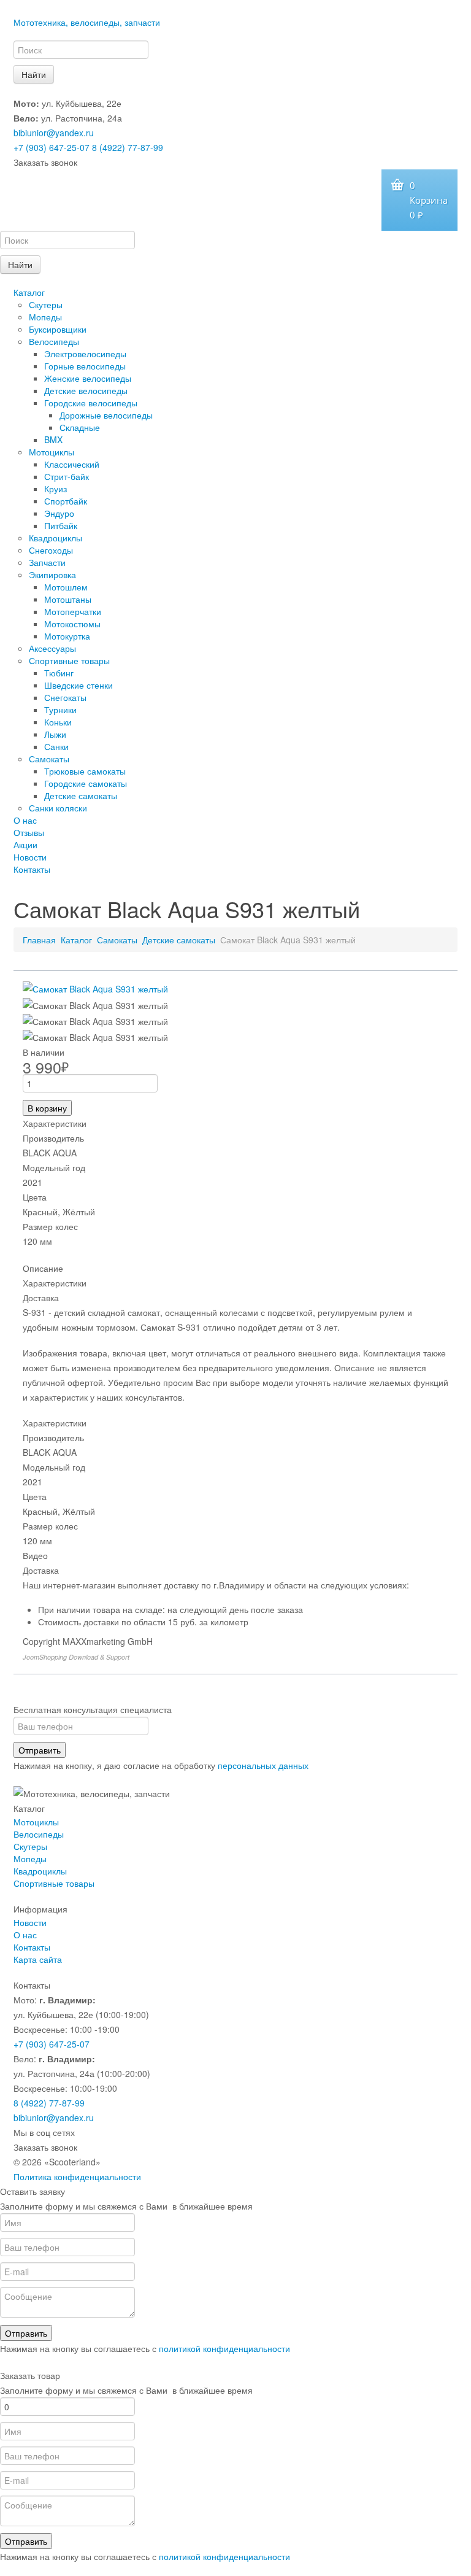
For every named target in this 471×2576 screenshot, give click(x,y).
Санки (56, 746)
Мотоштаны (68, 599)
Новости (30, 857)
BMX (53, 439)
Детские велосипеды (86, 390)
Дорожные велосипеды (106, 415)
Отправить (40, 1750)
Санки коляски (58, 808)
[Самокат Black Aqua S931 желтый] (95, 988)
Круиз (56, 489)
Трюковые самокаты (85, 771)
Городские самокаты (86, 783)
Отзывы (29, 832)
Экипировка (52, 574)
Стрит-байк (67, 476)
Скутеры (46, 304)
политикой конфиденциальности (224, 2348)
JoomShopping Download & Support (76, 1657)
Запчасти (47, 562)
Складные (80, 427)
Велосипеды (54, 341)
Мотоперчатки (73, 611)
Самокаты (49, 759)
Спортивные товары (69, 660)
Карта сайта (38, 1959)
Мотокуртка (67, 636)
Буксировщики (58, 329)
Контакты (32, 869)
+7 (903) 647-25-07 (52, 147)
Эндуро (59, 513)
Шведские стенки (78, 685)
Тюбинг (59, 673)
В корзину (47, 1108)
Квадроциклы (56, 538)
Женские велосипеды (88, 378)
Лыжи (55, 734)
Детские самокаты (81, 795)
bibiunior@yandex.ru (54, 133)
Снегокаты (65, 697)
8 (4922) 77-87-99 (128, 147)
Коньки (58, 722)
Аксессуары (52, 648)
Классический (72, 464)
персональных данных (263, 1765)
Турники (60, 710)
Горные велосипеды (85, 366)
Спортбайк (66, 501)
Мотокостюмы (72, 624)
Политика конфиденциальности (77, 2176)
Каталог (29, 292)
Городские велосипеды (91, 403)
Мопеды (45, 317)
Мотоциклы (52, 452)
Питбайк (61, 525)
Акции (25, 845)
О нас (25, 820)
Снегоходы (51, 550)
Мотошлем (66, 587)
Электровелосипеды (85, 354)
